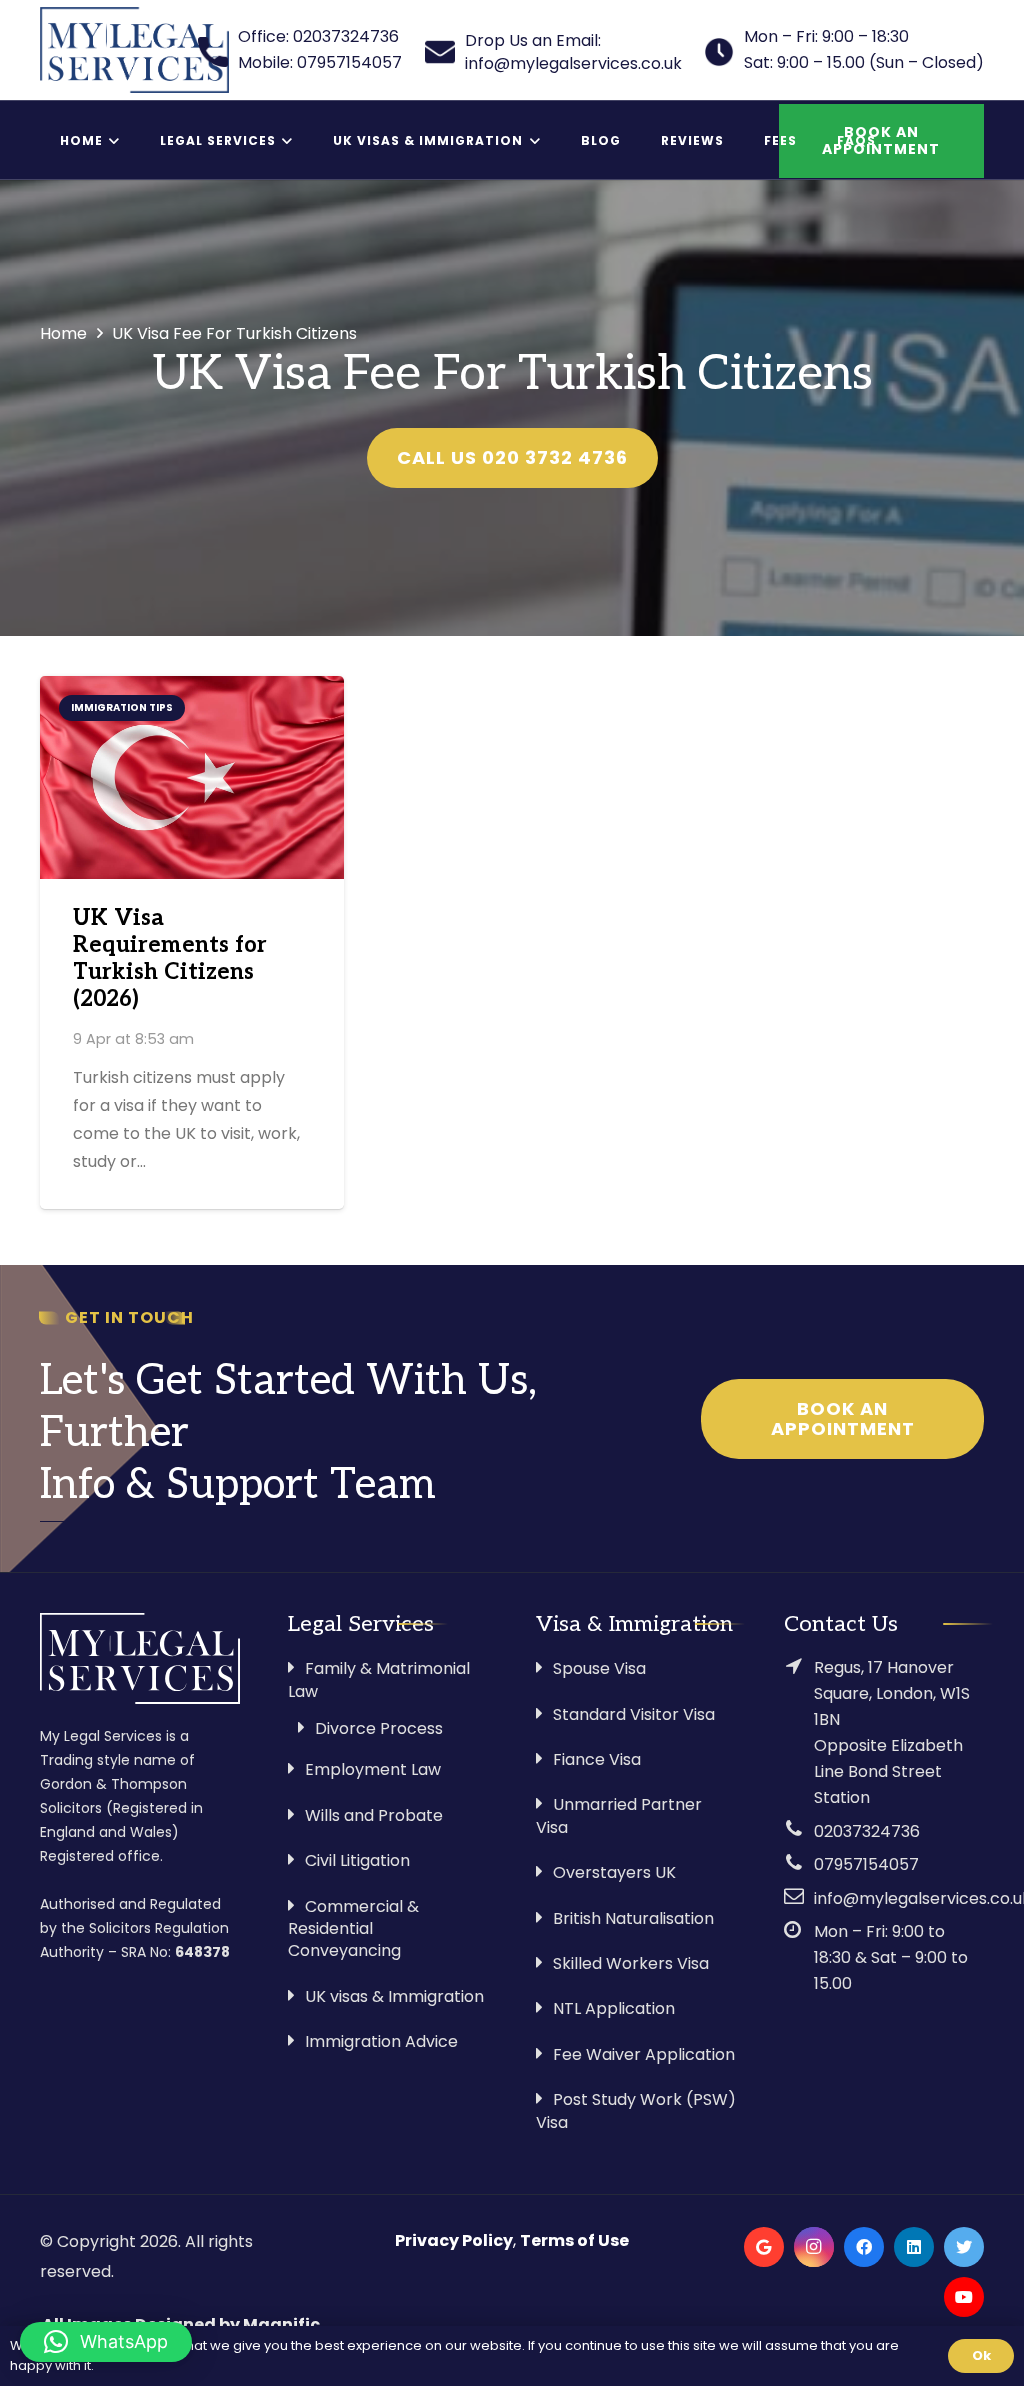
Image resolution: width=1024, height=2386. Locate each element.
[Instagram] (814, 2247)
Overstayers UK (614, 1872)
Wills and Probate (374, 1815)
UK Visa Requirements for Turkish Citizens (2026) (170, 959)
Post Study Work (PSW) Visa (636, 2110)
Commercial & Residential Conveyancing (353, 1929)
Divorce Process (379, 1728)
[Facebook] (864, 2247)
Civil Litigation (357, 1860)
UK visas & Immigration (394, 1996)
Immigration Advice (381, 2041)
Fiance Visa (597, 1759)
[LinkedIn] (914, 2247)
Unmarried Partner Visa (619, 1815)
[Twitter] (964, 2247)
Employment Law (373, 1769)
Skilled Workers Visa (631, 1963)
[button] (106, 2342)
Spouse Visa (599, 1668)
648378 (202, 1952)
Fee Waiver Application (644, 2054)
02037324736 (867, 1831)
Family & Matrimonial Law (379, 1679)
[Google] (764, 2247)
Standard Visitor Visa (634, 1714)
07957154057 (866, 1864)
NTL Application (614, 2008)
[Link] (134, 50)
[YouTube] (964, 2297)
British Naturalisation (633, 1918)
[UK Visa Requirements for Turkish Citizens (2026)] (192, 777)
